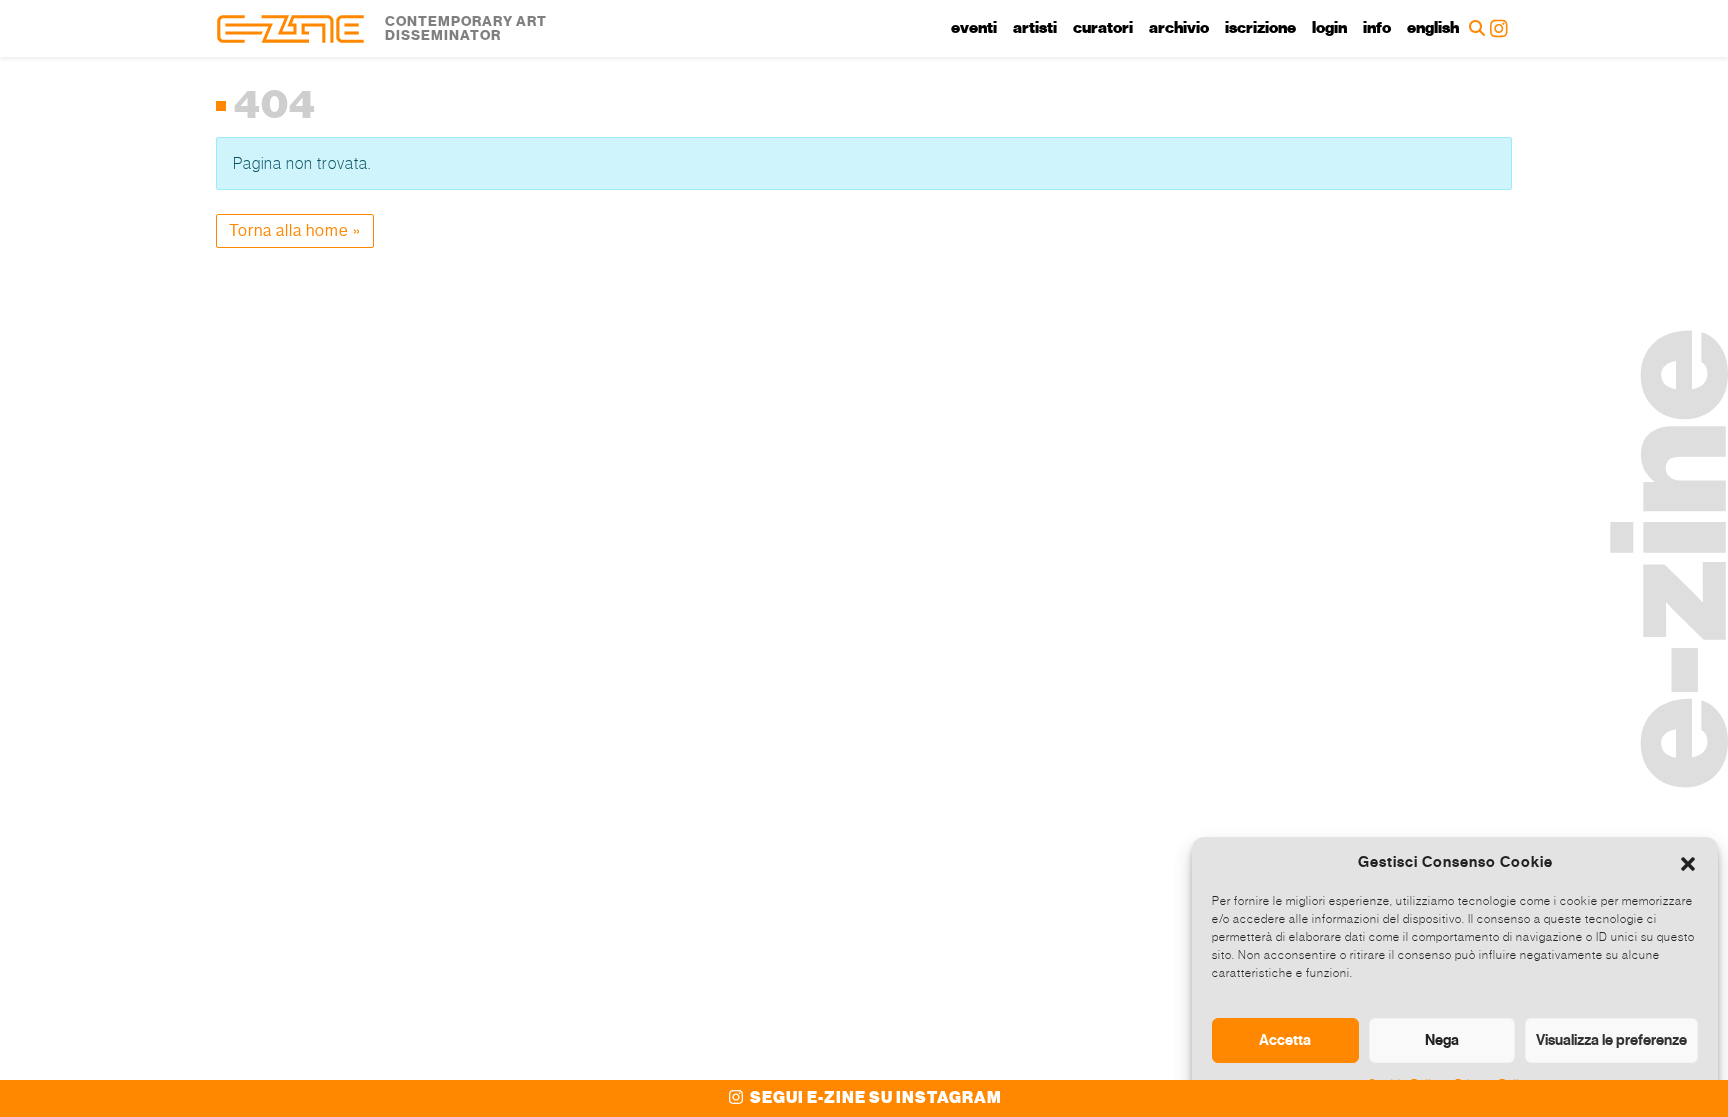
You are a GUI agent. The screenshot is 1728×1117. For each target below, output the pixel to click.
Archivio (1179, 28)
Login (1329, 28)
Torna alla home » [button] (295, 230)
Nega (1442, 1040)
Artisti (1035, 28)
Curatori (1103, 28)
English (1433, 28)
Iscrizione (1260, 28)
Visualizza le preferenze (1611, 1040)
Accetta (1285, 1040)
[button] (1688, 862)
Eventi (974, 28)
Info (1377, 28)
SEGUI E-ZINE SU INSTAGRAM (874, 1098)
